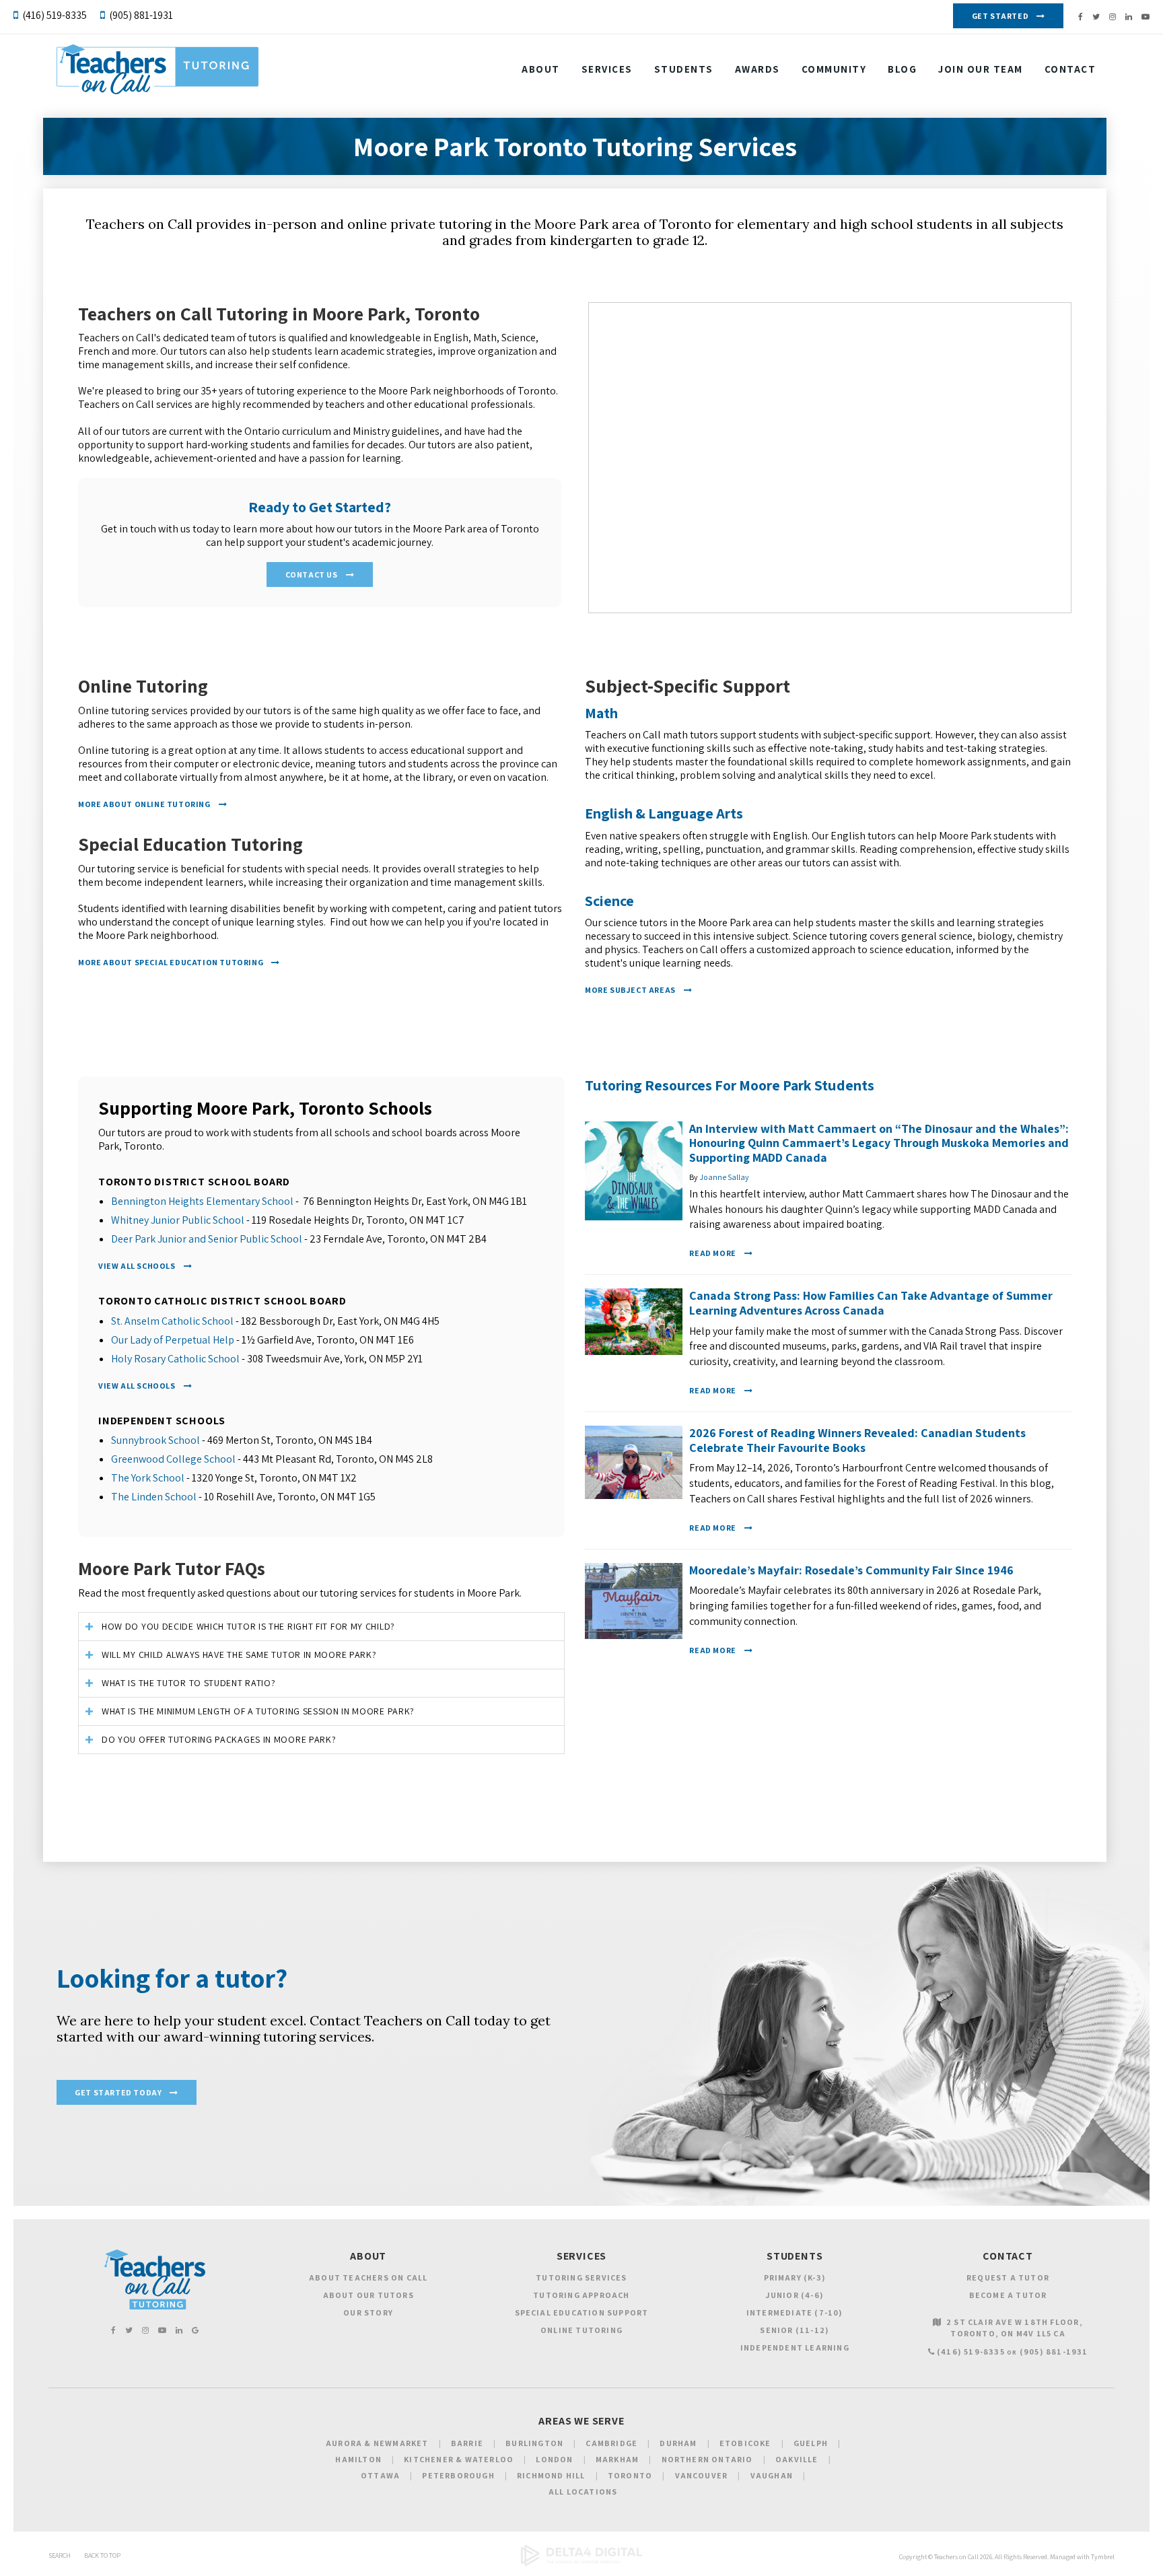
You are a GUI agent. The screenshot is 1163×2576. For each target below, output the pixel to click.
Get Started (1000, 16)
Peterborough (458, 2475)
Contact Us (312, 575)
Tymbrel (1103, 2557)
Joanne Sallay (724, 1177)
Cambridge (611, 2443)
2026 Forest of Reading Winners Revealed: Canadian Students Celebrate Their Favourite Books (857, 1440)
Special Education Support (582, 2312)
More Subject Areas (630, 990)
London (554, 2459)
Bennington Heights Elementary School (202, 1201)
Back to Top (102, 2555)
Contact (1070, 69)
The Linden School (154, 1497)
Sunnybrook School (155, 1440)
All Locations (583, 2492)
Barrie (467, 2443)
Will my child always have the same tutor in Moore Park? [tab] (239, 1655)
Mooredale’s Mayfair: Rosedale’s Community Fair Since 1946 (851, 1570)
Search (60, 2555)
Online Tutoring (581, 2330)
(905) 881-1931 (141, 15)
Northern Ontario (707, 2459)
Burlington (534, 2443)
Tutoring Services (581, 2277)
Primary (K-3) (795, 2277)
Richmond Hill (551, 2475)
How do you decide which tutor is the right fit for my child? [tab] (248, 1626)
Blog (902, 69)
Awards (757, 69)
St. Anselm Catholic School (172, 1321)
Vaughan (772, 2475)
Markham (617, 2459)
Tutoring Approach (581, 2295)
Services (607, 69)
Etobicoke (745, 2443)
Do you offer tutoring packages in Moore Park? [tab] (219, 1739)
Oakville (797, 2459)
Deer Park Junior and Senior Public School (207, 1239)
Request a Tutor (1008, 2277)
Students (684, 69)
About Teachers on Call (368, 2277)
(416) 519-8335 (55, 15)
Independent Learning (795, 2347)
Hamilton (358, 2459)
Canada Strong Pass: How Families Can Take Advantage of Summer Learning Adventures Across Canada (871, 1303)
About (541, 69)
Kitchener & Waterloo (459, 2459)
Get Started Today (118, 2092)
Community (834, 69)
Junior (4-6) (795, 2295)
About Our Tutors (368, 2295)
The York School (148, 1478)
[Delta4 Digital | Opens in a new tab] (581, 2564)
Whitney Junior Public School (178, 1220)
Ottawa (380, 2475)
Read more (712, 1253)
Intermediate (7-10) (795, 2312)
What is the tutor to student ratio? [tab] (189, 1683)
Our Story (368, 2312)
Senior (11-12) (795, 2330)
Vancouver (702, 2475)
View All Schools (137, 1266)
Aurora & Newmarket (377, 2443)
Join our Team (981, 69)
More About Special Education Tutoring (171, 962)
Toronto (630, 2475)
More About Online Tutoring (144, 804)
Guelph (811, 2443)
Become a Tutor (1008, 2295)
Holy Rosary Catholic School (175, 1359)
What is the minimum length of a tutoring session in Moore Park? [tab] (258, 1711)
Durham (678, 2443)
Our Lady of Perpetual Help (173, 1340)
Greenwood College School (173, 1459)
